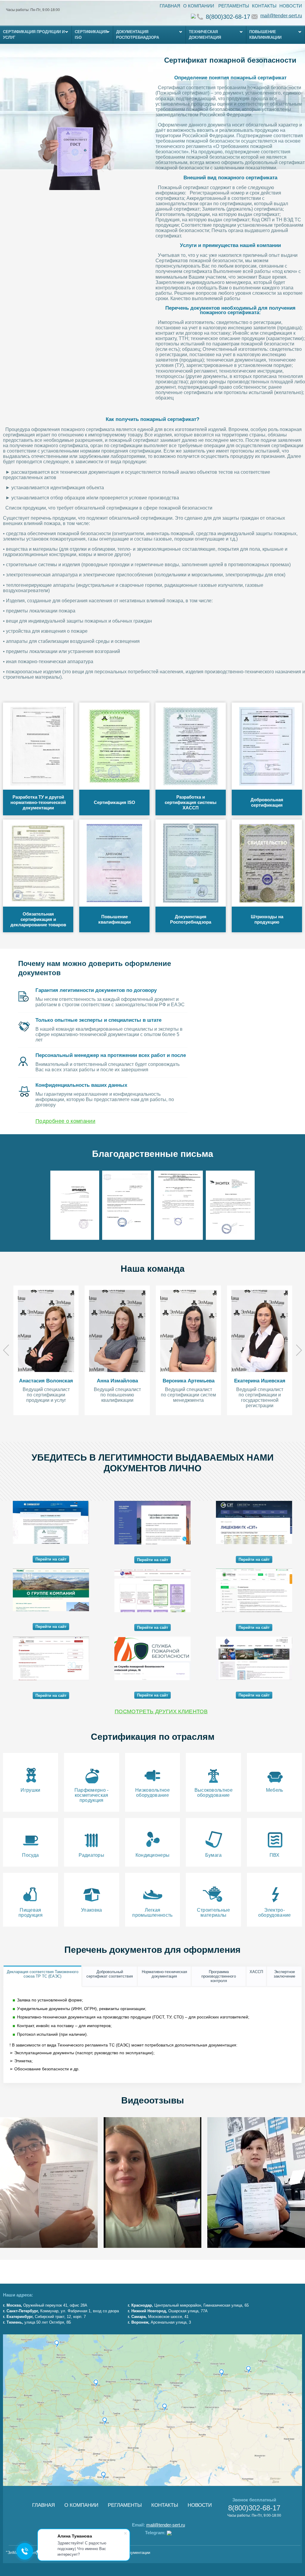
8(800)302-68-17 (228, 17)
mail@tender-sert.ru (281, 16)
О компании (199, 6)
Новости (291, 6)
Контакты (264, 6)
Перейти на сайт (51, 1559)
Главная (170, 6)
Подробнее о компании (65, 1121)
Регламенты (234, 6)
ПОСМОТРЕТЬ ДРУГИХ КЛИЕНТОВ (161, 1711)
